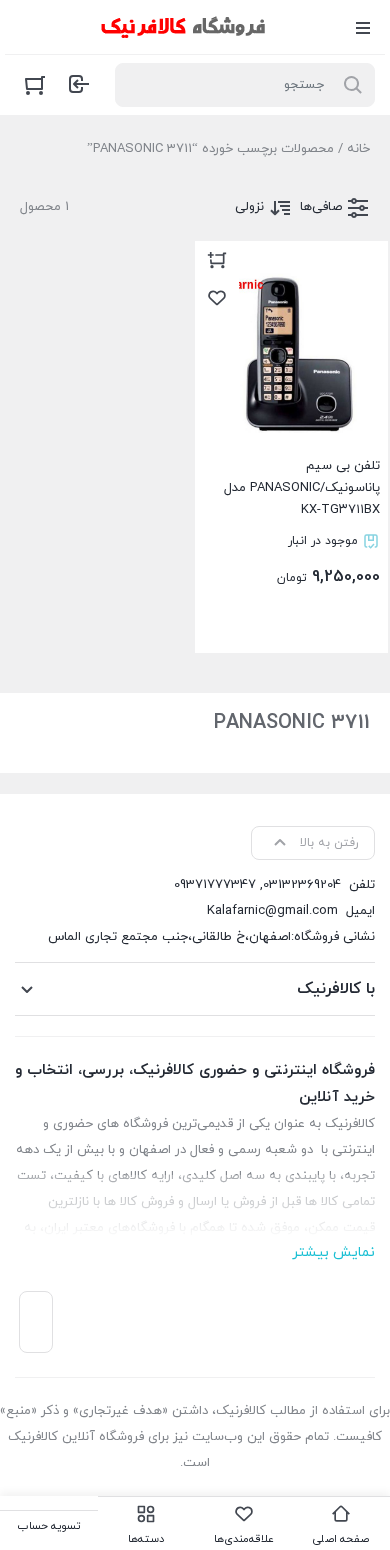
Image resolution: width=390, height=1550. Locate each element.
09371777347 (215, 885)
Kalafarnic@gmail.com (272, 911)
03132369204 (302, 885)
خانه (358, 149)
